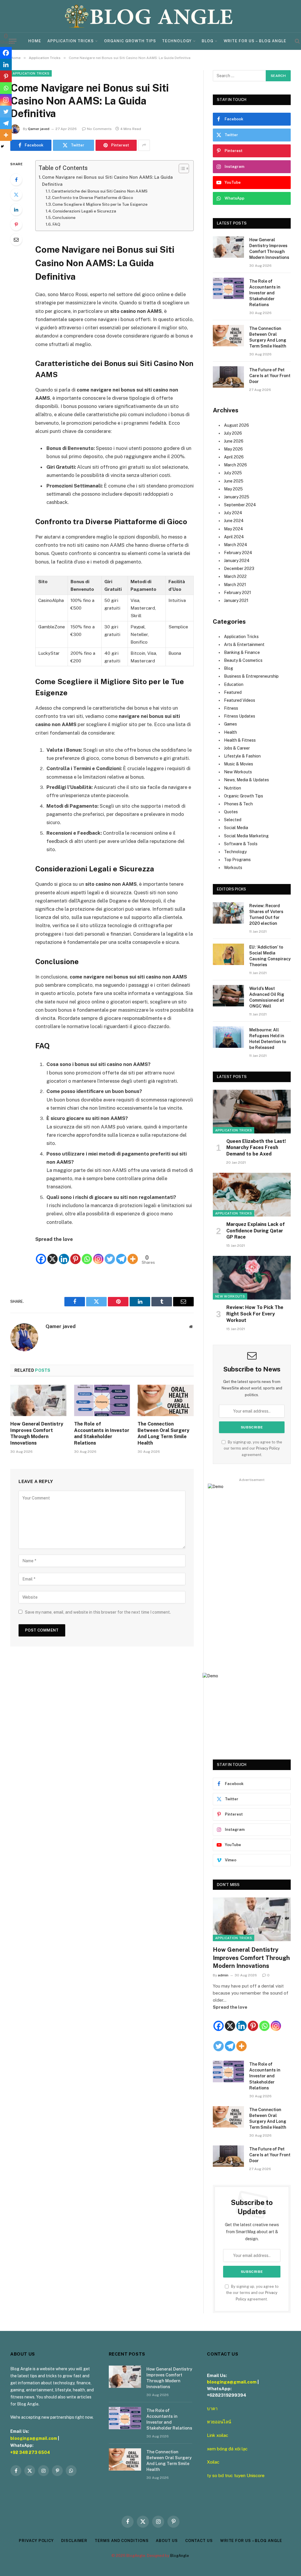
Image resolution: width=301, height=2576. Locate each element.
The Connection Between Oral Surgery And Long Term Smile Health (163, 1433)
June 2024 (234, 521)
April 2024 (234, 537)
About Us (167, 2541)
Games (230, 724)
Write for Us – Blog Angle (255, 41)
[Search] (297, 41)
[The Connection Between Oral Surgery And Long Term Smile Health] (166, 1400)
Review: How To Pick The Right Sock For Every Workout (255, 1314)
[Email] (16, 239)
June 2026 (234, 441)
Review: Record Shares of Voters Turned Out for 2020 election (266, 915)
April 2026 (234, 457)
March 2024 (236, 545)
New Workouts (238, 772)
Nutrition (233, 788)
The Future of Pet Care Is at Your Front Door (270, 376)
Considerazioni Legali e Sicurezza (84, 211)
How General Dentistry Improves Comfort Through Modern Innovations (37, 1433)
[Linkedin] (64, 1254)
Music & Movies (239, 764)
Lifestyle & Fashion (242, 756)
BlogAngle (180, 2556)
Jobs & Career (237, 748)
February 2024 (238, 553)
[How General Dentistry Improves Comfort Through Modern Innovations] (38, 1400)
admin (223, 1975)
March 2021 (235, 585)
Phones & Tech (238, 804)
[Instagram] (98, 1254)
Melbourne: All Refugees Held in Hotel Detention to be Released (268, 1039)
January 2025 (237, 497)
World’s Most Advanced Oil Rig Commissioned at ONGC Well (267, 997)
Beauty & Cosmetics (243, 660)
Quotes (231, 812)
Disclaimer (74, 2541)
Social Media (236, 828)
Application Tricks (71, 41)
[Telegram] (121, 1254)
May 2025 (233, 489)
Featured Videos (240, 700)
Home (35, 41)
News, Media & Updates (246, 780)
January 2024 (237, 561)
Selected (233, 820)
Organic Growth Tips (130, 41)
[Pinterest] (16, 225)
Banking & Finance (242, 652)
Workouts (233, 868)
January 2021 (236, 600)
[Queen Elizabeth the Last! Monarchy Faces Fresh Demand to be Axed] (252, 1112)
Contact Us (199, 2541)
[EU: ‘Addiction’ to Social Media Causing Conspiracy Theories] (228, 954)
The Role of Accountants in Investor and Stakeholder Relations (102, 1433)
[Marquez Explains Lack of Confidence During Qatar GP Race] (252, 1195)
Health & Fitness (240, 740)
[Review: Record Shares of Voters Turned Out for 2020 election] (228, 913)
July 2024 (233, 513)
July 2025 (233, 473)
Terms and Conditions (122, 2541)
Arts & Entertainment (244, 645)
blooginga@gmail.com (34, 2438)
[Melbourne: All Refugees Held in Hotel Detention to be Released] (228, 1037)
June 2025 (234, 481)
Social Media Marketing (246, 836)
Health (230, 732)
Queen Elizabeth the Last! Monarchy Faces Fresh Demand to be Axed (256, 1148)
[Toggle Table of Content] (181, 168)
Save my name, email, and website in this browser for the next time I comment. (98, 1612)
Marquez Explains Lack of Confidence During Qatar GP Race (256, 1231)
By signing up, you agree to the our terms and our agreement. (253, 1448)
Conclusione (64, 217)
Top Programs (237, 860)
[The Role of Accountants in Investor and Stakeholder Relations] (102, 1400)
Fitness (231, 708)
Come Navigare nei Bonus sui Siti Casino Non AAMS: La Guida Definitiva (107, 181)
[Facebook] (16, 180)
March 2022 (235, 576)
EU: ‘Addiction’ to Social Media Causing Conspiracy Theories (270, 956)
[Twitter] (16, 195)
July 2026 (233, 433)
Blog (208, 41)
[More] (133, 1254)
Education (234, 684)
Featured (233, 692)
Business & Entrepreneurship (251, 676)
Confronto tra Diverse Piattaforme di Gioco (93, 198)
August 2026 (236, 425)
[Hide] (2, 146)
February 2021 (238, 593)
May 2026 (233, 449)
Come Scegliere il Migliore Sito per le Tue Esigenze (100, 204)
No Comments (99, 129)
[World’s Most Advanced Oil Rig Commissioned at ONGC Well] (228, 996)
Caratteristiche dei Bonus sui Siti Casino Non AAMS (100, 191)
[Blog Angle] (150, 16)
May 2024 (234, 529)
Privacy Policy (268, 1448)
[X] (52, 1254)
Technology (177, 41)
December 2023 (239, 568)
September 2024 (240, 505)
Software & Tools (241, 844)
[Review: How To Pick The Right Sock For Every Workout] (252, 1278)
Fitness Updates (240, 716)
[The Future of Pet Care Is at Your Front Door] (228, 377)
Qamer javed (39, 129)
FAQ (56, 224)
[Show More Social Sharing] (144, 145)
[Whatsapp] (87, 1254)
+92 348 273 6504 (30, 2452)
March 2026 (235, 465)
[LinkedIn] (16, 210)
